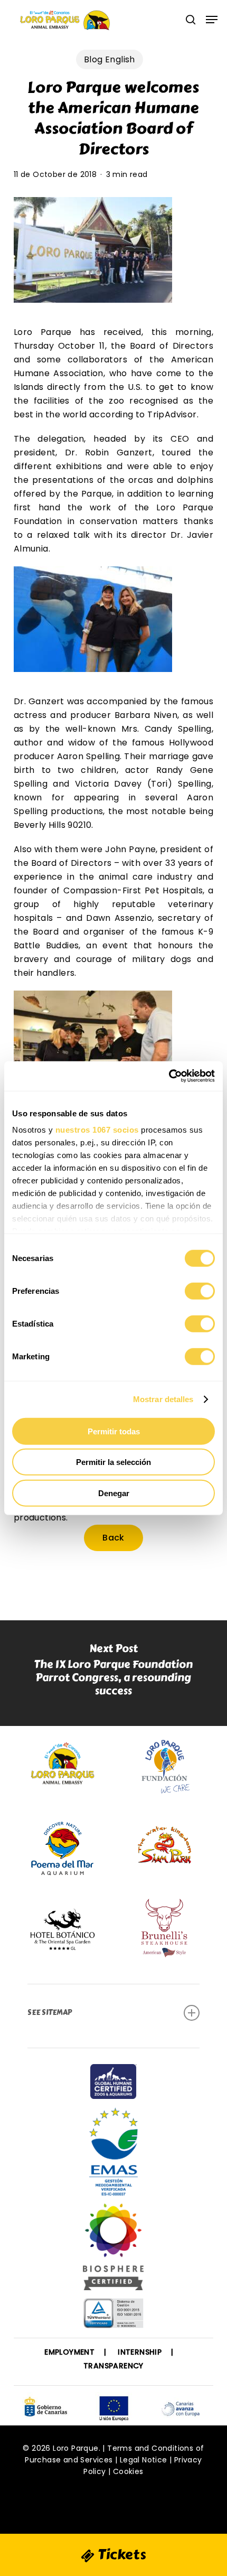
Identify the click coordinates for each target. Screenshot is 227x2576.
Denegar (114, 1493)
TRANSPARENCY (113, 2366)
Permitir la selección (113, 1462)
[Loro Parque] (113, 2251)
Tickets (120, 2554)
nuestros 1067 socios (97, 1130)
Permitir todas (114, 1431)
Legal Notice (144, 2460)
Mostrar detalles (163, 1399)
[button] (212, 20)
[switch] (200, 1291)
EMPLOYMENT (69, 2352)
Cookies (128, 2471)
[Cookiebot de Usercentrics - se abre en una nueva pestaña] (169, 1076)
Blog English (110, 59)
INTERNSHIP (140, 2352)
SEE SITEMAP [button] (50, 2013)
